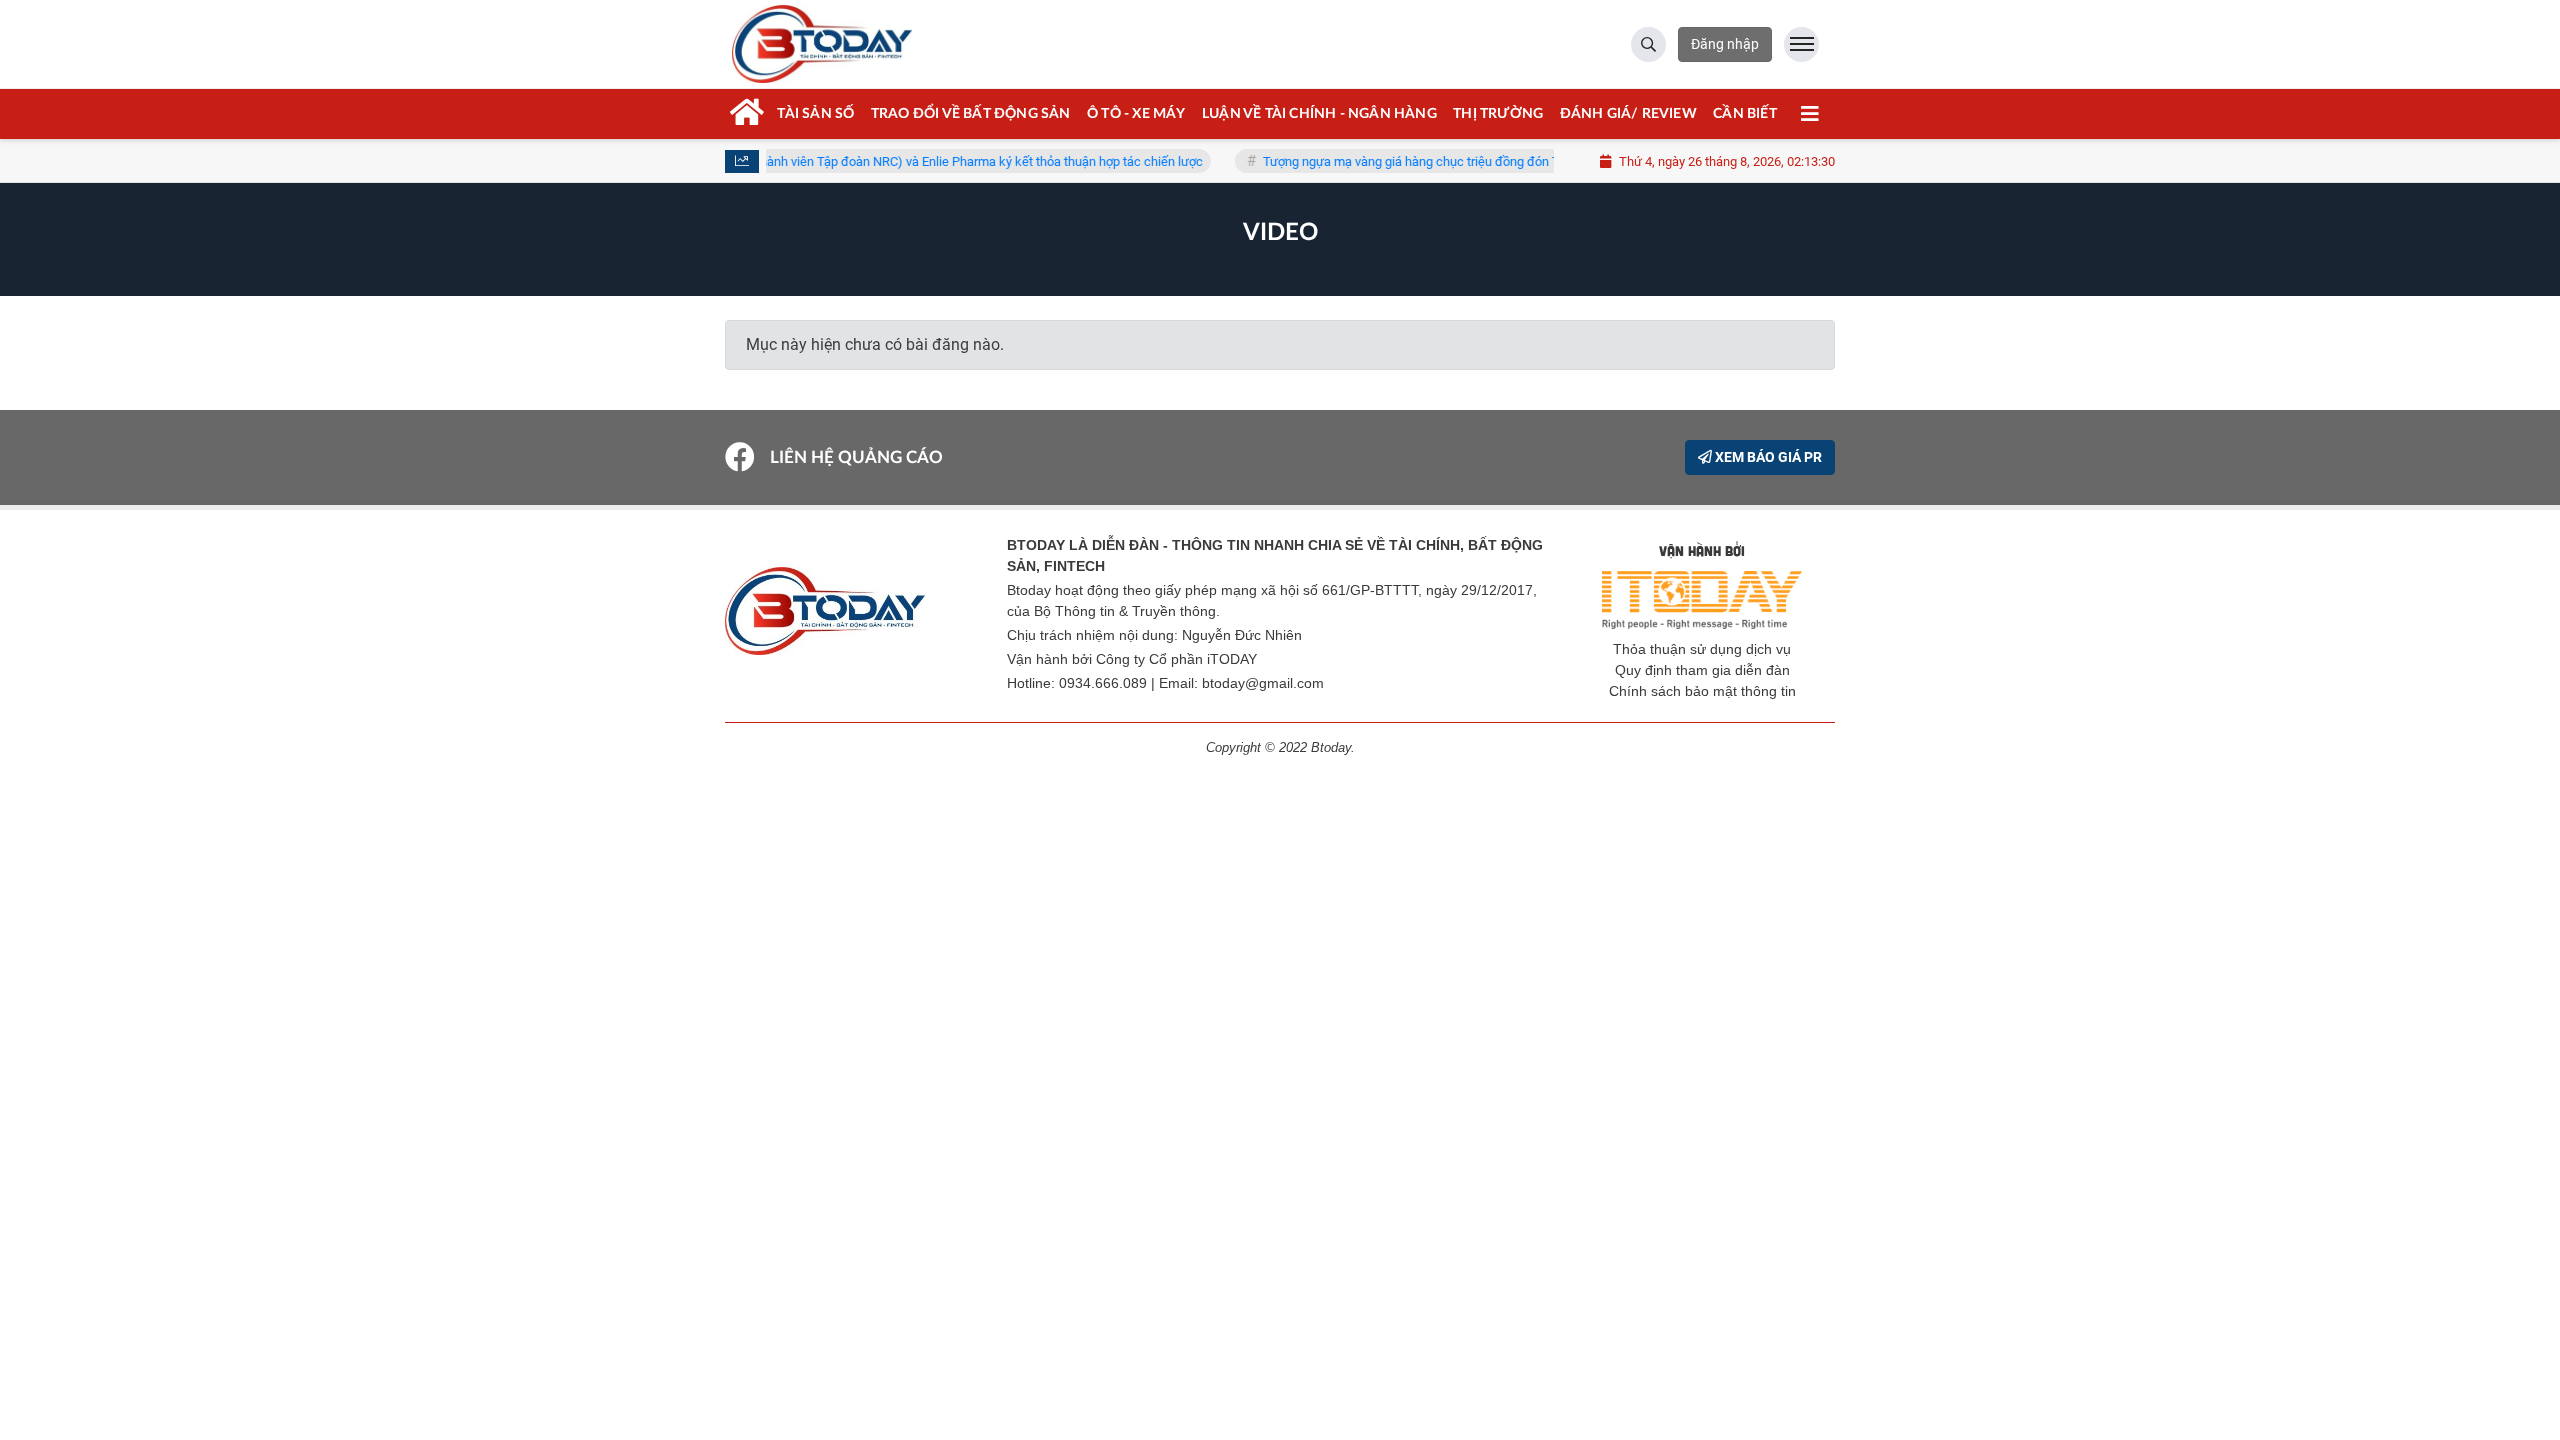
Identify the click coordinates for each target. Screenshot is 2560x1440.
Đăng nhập (1725, 44)
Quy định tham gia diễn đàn (1702, 670)
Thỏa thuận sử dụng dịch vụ (1702, 649)
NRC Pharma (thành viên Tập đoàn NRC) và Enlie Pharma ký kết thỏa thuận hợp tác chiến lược (915, 161)
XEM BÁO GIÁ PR (1767, 457)
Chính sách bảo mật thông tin (1702, 691)
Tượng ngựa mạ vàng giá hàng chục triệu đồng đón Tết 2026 (1407, 161)
